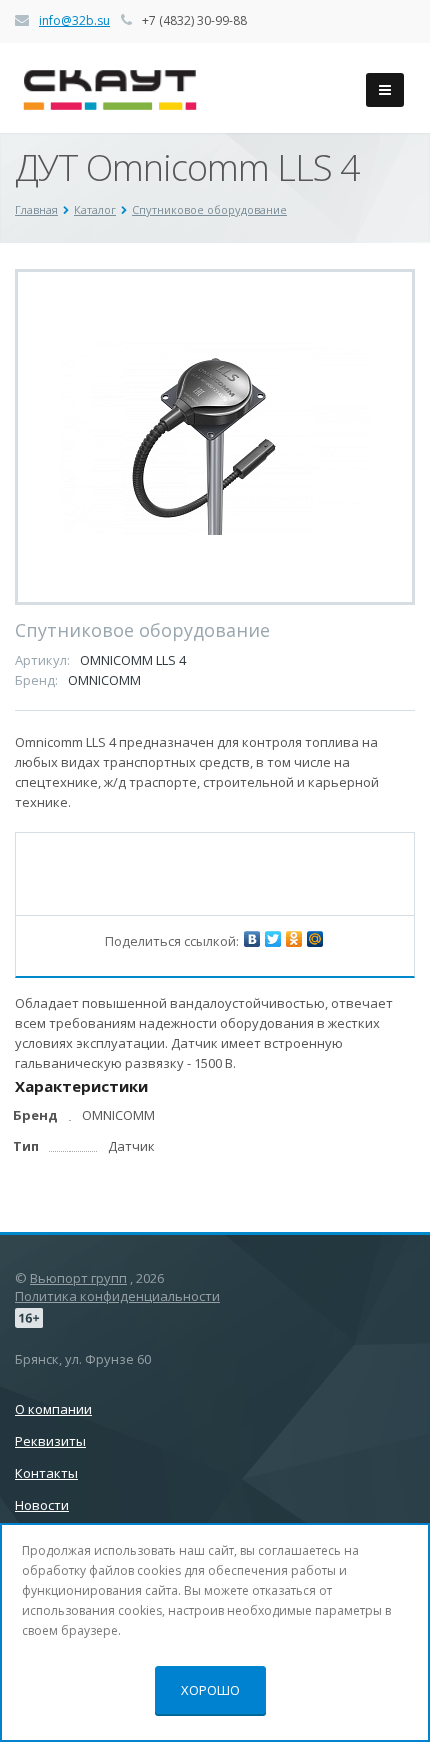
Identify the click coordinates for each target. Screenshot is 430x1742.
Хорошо (210, 1690)
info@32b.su (74, 20)
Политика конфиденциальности (117, 1296)
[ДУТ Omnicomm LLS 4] (215, 437)
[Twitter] (273, 939)
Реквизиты (50, 1441)
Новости (42, 1505)
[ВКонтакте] (252, 939)
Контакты (46, 1473)
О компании (53, 1409)
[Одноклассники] (294, 939)
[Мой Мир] (315, 939)
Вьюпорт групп (78, 1278)
